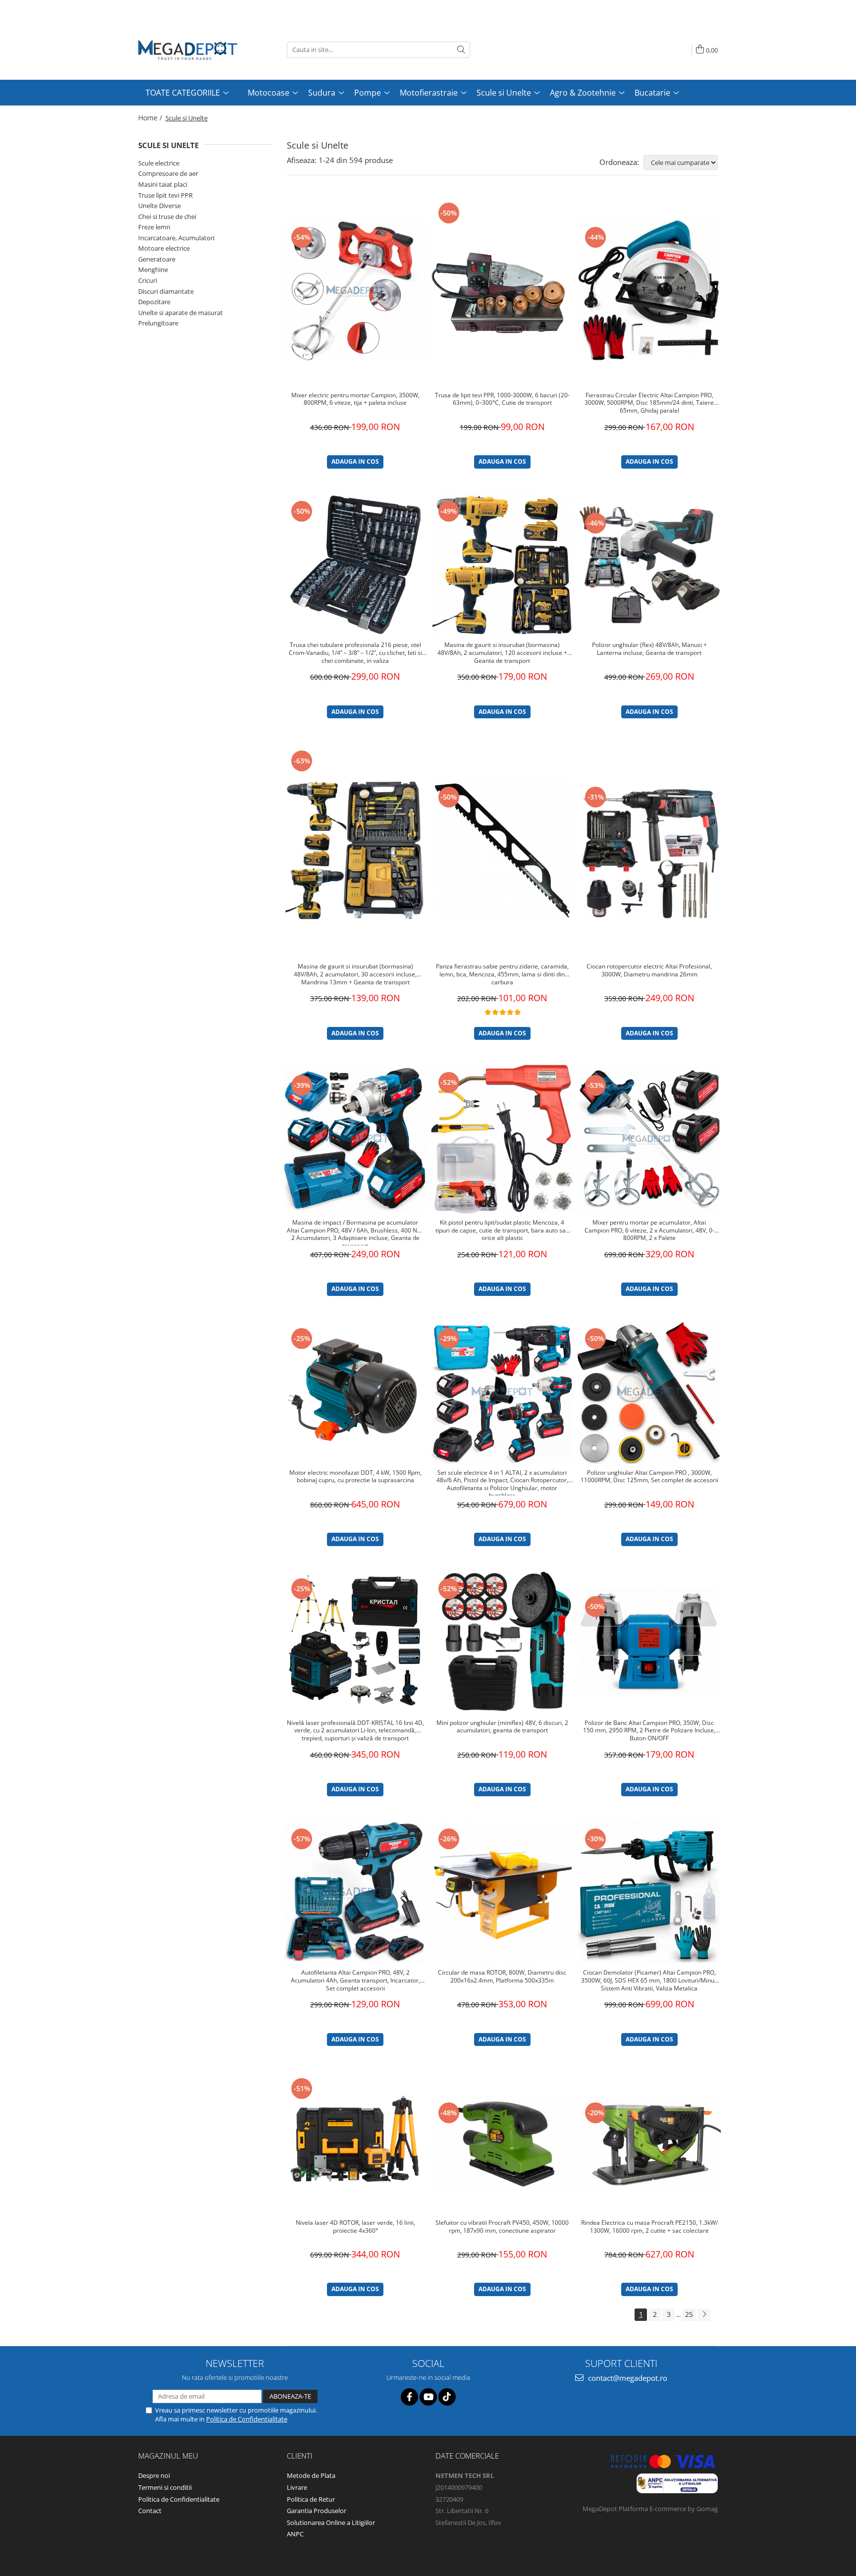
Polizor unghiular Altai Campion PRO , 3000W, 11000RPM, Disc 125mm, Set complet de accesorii (649, 1477)
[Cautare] (461, 50)
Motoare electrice (164, 248)
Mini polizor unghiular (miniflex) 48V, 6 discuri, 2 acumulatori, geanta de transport (502, 1727)
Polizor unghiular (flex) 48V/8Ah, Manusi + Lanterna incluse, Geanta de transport (649, 649)
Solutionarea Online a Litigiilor (331, 2522)
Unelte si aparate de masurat (181, 313)
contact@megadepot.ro (627, 2378)
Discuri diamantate (166, 291)
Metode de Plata (311, 2475)
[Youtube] (428, 2397)
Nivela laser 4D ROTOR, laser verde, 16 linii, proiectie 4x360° (355, 2227)
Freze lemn (154, 227)
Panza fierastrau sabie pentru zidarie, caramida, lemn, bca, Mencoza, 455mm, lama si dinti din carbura (502, 974)
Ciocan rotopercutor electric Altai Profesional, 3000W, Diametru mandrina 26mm (649, 970)
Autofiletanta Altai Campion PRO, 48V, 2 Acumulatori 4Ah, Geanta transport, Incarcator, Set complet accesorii (355, 1980)
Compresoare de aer (168, 173)
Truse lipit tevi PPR (165, 195)
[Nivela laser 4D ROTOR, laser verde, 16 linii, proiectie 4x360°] (355, 2142)
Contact (150, 2511)
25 (689, 2314)
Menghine (153, 269)
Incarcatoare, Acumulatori (176, 238)
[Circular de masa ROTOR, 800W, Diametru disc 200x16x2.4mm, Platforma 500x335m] (503, 1893)
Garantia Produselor (317, 2511)
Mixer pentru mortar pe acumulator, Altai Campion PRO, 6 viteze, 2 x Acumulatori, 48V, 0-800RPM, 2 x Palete (649, 1230)
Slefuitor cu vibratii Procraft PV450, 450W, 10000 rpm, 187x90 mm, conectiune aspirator (502, 2227)
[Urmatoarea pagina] (704, 2315)
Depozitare (154, 302)
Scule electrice (159, 163)
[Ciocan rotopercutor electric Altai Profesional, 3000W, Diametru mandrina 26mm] (649, 851)
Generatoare (157, 259)
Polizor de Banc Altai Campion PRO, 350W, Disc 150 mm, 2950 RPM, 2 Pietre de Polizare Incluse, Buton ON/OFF (649, 1731)
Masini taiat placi (163, 184)
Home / (151, 118)
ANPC (295, 2534)
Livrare (297, 2487)
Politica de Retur (311, 2499)
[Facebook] (409, 2397)
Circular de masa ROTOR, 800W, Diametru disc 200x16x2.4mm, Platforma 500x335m (502, 1977)
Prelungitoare (158, 323)
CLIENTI (300, 2456)
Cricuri (148, 280)
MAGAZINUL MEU (168, 2456)
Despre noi (154, 2475)
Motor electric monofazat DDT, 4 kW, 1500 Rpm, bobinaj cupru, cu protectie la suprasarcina (355, 1477)
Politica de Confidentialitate (247, 2419)
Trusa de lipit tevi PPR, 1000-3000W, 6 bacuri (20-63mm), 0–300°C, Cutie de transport (502, 399)
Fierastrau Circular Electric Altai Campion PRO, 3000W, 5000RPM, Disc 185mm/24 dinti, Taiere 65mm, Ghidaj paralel (649, 403)
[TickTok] (447, 2397)
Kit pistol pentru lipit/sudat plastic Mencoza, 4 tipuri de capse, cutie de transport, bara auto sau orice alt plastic (502, 1230)
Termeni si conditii (165, 2487)
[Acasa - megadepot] (188, 50)
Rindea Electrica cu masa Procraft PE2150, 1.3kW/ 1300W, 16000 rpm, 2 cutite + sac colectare (649, 2227)
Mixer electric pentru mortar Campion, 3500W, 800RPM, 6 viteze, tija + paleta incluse (355, 399)
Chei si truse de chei (167, 216)
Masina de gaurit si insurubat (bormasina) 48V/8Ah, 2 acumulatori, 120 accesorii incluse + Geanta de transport (502, 653)
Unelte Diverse (160, 206)
